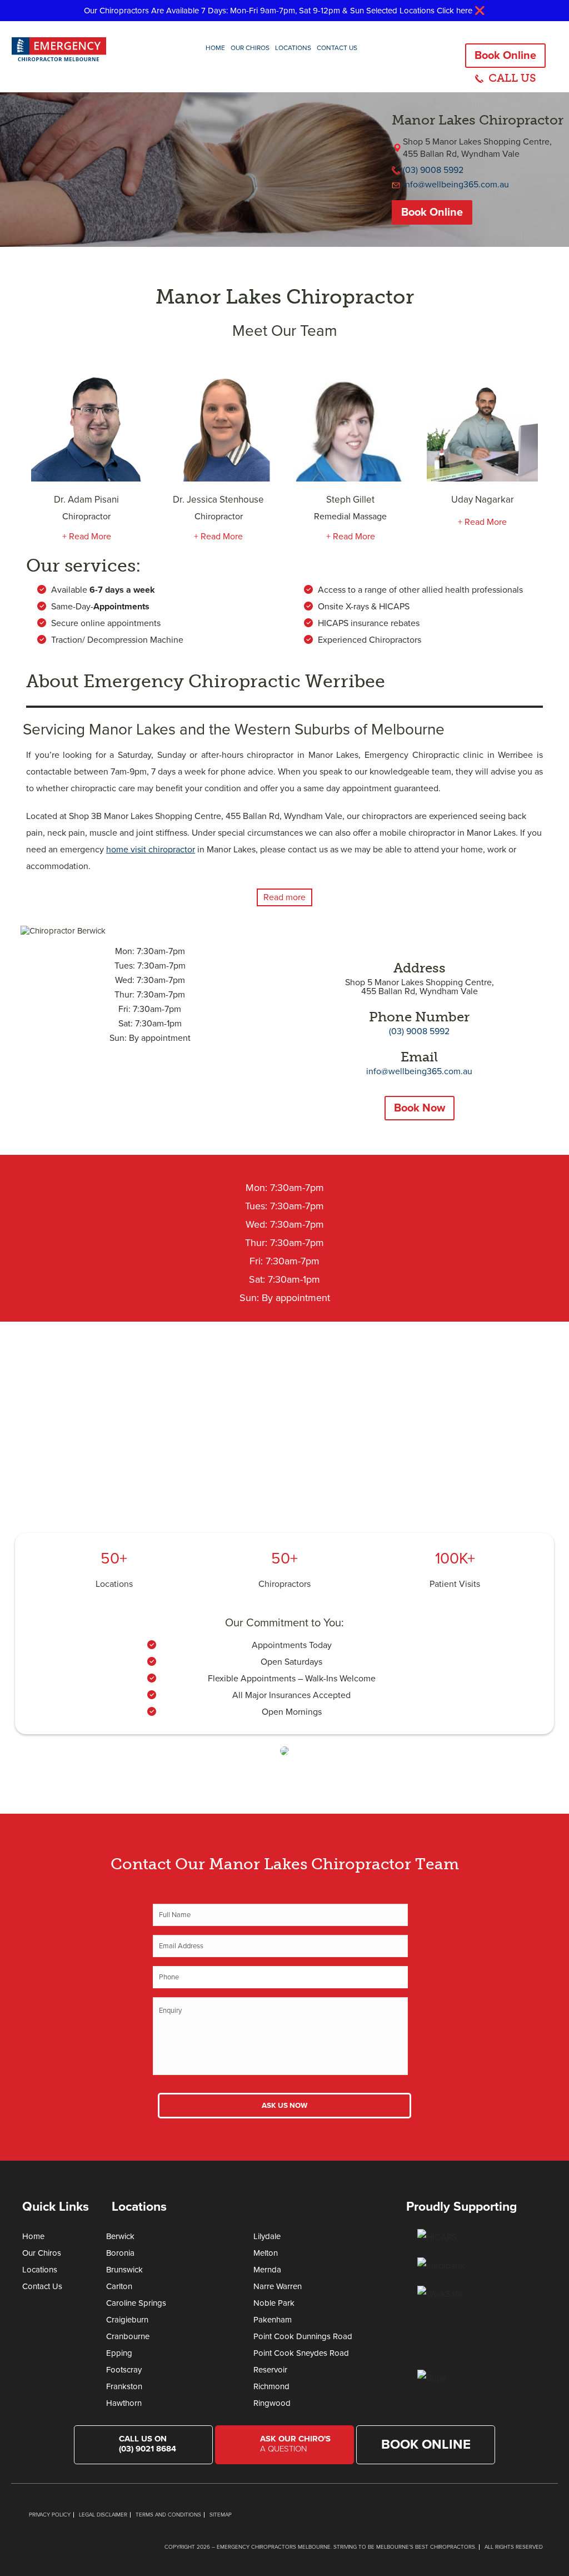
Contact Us (337, 48)
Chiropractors (284, 1584)
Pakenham (273, 2320)
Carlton (119, 2286)
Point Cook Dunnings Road (303, 2336)
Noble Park (274, 2303)
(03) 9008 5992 (433, 170)
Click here (455, 11)
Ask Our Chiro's (295, 2444)
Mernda (267, 2270)
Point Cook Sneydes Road (301, 2353)
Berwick (120, 2236)
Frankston (124, 2386)
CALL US (512, 78)
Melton (266, 2253)
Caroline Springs (136, 2303)
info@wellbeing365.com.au (456, 185)
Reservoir (270, 2370)
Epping (119, 2353)
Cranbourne (128, 2336)
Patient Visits (455, 1584)
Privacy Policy (50, 2515)
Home (215, 48)
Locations (293, 48)
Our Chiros (250, 48)
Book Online (505, 56)
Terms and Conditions (168, 2515)
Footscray (124, 2370)
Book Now (420, 1108)
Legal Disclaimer (103, 2515)
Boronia (120, 2253)
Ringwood (272, 2403)
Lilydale (267, 2236)
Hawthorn (124, 2403)
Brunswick (124, 2270)
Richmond (271, 2386)
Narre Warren (278, 2286)
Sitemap (221, 2515)
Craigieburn (127, 2320)
